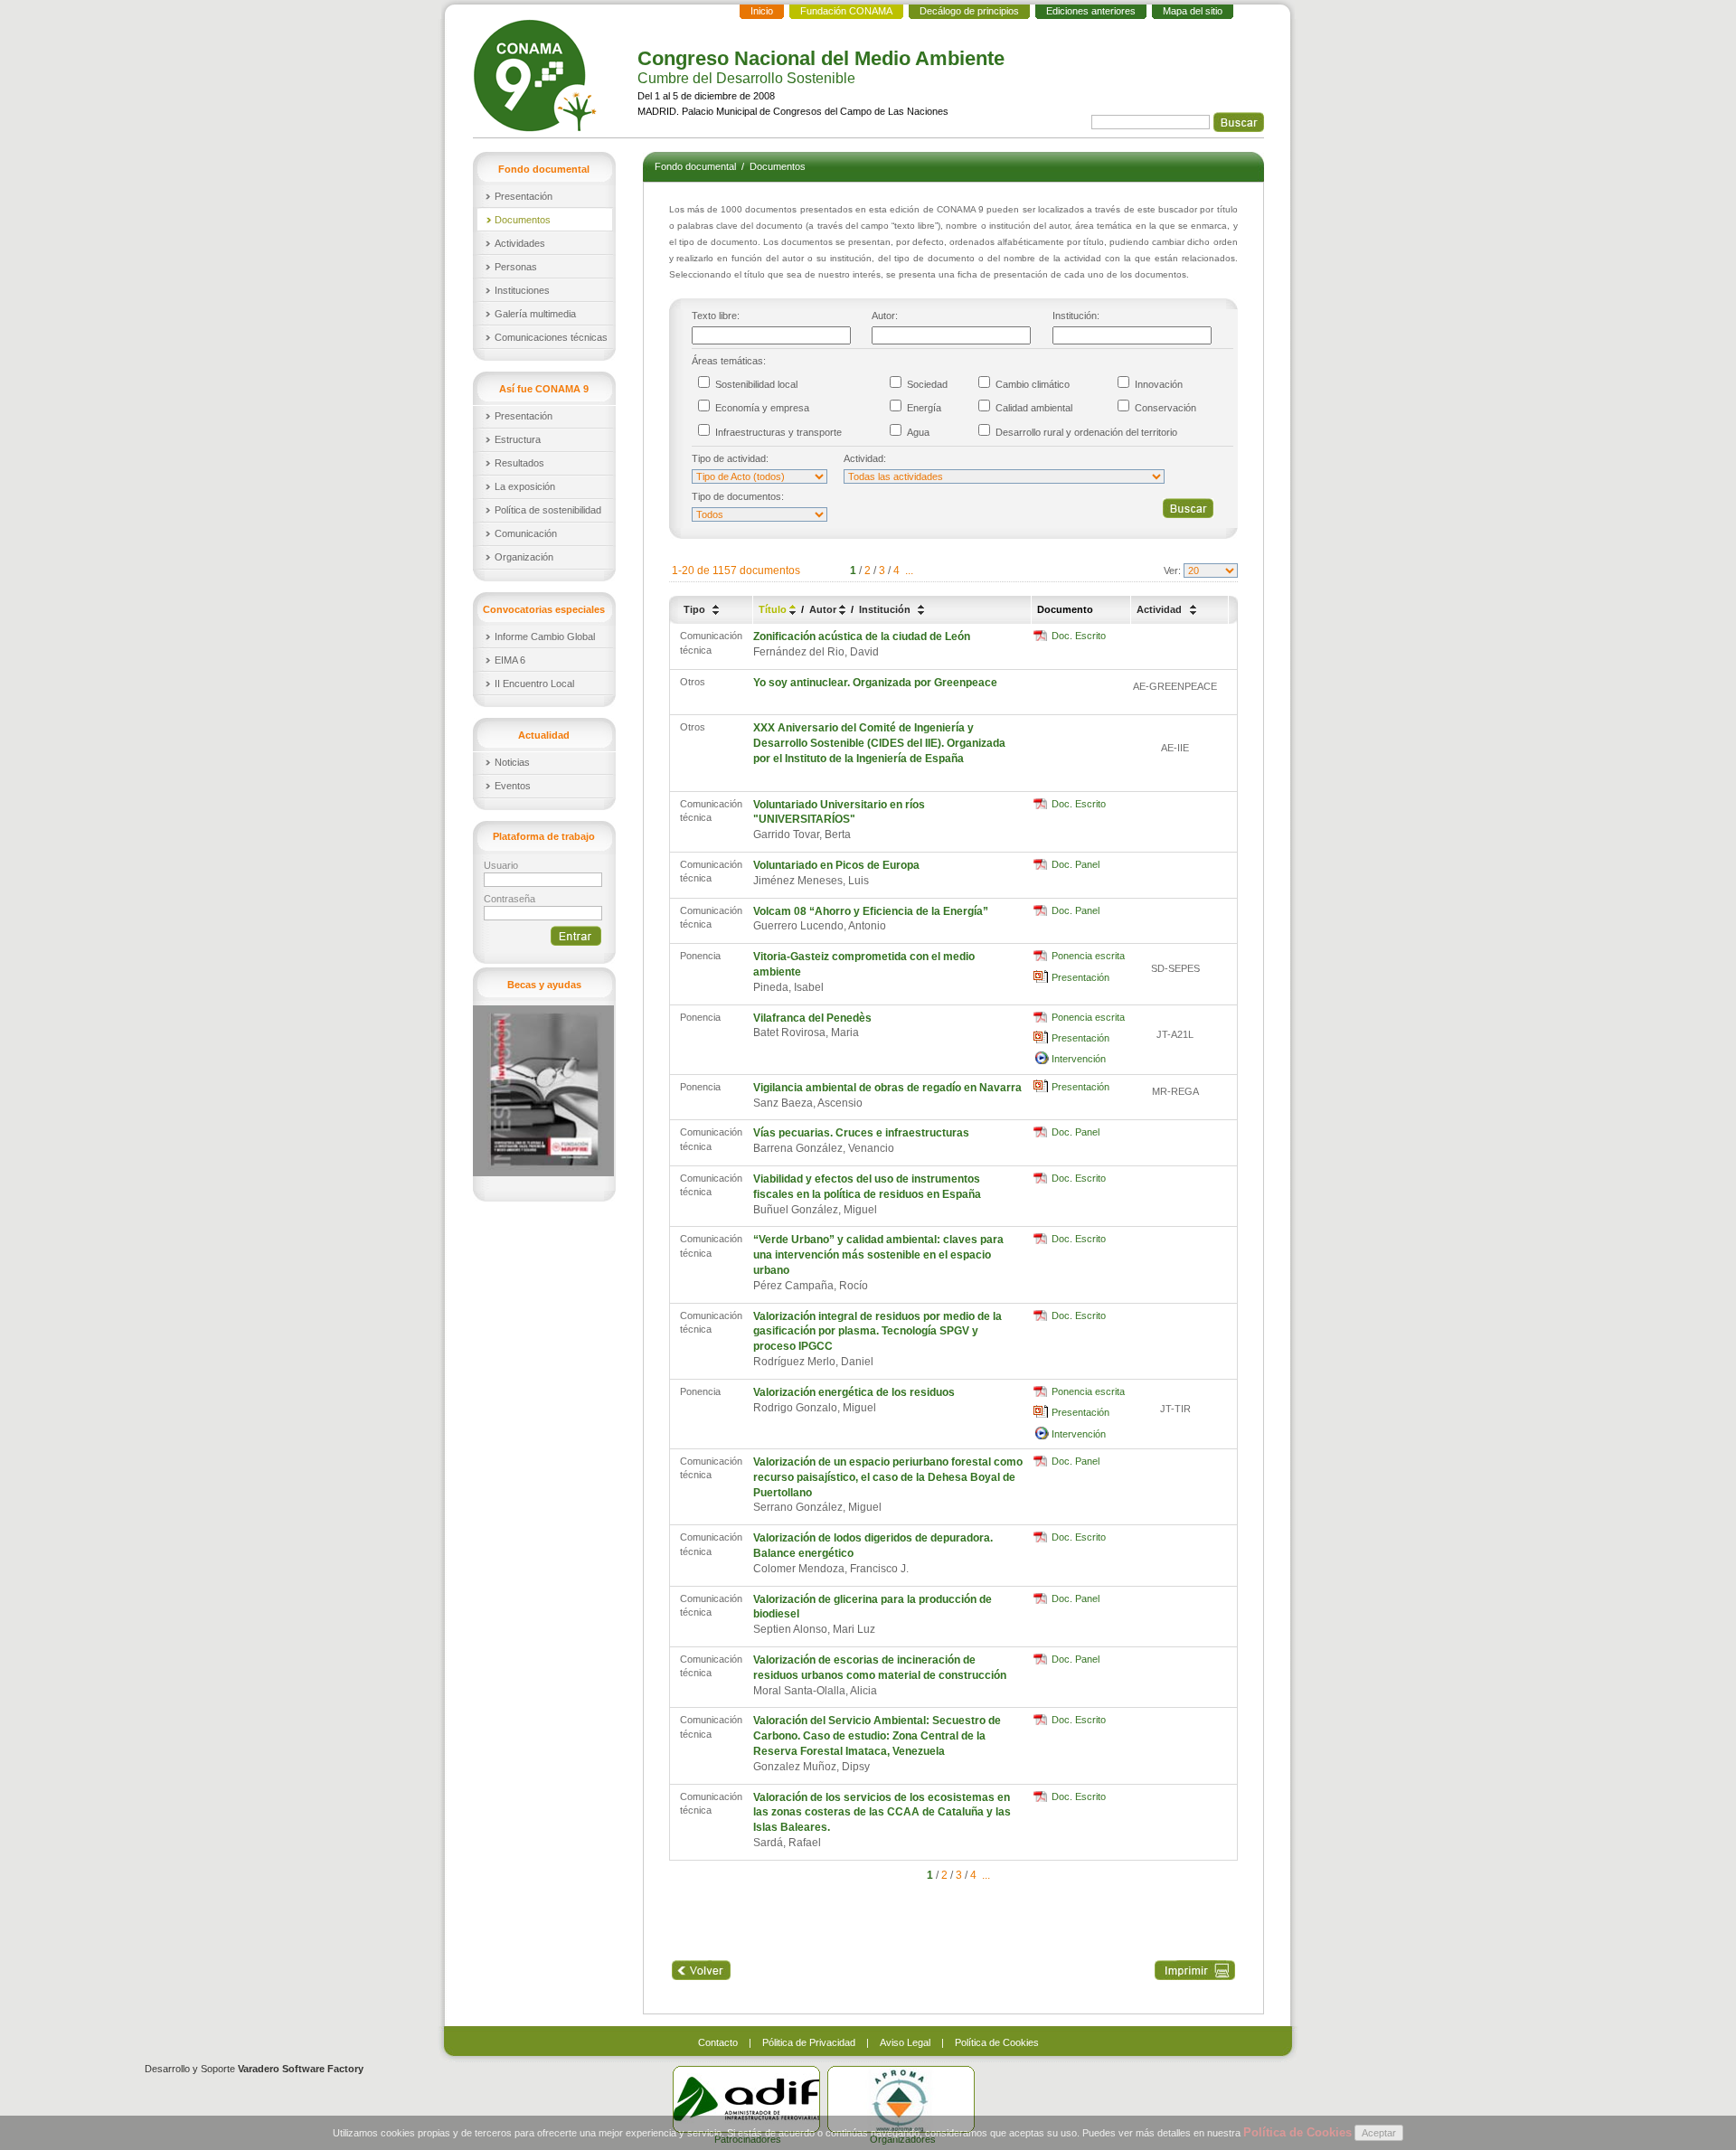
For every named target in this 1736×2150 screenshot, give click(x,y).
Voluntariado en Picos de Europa (836, 865)
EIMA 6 (510, 660)
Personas (516, 267)
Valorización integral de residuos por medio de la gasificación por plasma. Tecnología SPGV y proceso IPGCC (877, 1332)
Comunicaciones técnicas (551, 337)
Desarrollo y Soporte (254, 2069)
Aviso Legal (905, 2042)
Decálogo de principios (969, 11)
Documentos (523, 220)
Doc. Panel (1076, 864)
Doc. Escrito (1079, 636)
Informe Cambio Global (545, 637)
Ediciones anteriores (1091, 11)
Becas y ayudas (544, 985)
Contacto (718, 2042)
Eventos (513, 786)
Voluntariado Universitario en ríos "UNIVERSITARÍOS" (839, 812)
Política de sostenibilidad (548, 510)
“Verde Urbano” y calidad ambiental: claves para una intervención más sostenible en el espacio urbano (878, 1255)
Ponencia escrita (1088, 956)
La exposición (525, 486)
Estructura (518, 439)
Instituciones (522, 290)
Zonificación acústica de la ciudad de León (862, 637)
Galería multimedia (535, 314)
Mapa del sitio (1193, 11)
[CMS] (537, 75)
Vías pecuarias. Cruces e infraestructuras (861, 1133)
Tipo (696, 609)
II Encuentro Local (534, 684)
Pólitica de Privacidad (809, 2042)
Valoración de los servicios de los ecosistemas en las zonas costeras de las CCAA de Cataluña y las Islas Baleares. (882, 1813)
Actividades (520, 243)
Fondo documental (697, 166)
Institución (886, 609)
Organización (524, 557)
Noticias (512, 762)
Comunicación (526, 533)
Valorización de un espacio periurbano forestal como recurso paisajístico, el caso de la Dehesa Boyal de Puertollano (888, 1477)
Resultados (519, 463)
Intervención (1079, 1059)
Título (774, 609)
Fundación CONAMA (846, 11)
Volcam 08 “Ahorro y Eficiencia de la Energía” (871, 911)
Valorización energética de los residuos (854, 1392)
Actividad (1160, 609)
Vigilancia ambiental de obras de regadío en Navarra (887, 1088)
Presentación (524, 196)
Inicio (762, 11)
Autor (824, 609)
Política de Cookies (997, 2042)
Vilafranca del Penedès (812, 1018)
